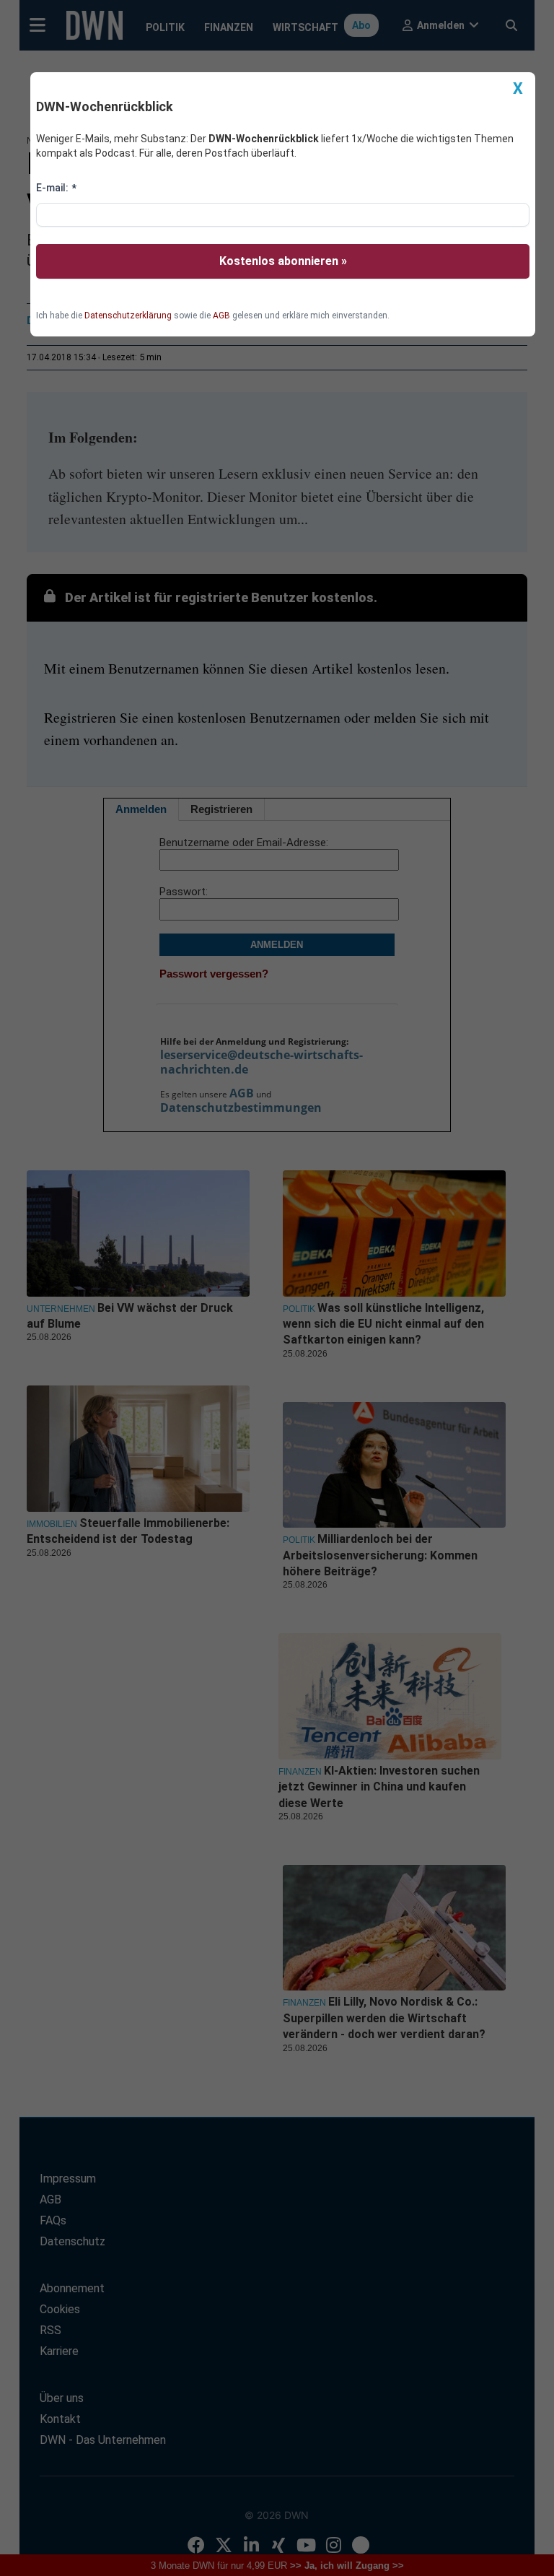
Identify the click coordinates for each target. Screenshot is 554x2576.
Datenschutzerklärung (128, 316)
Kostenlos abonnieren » (283, 261)
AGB (221, 316)
